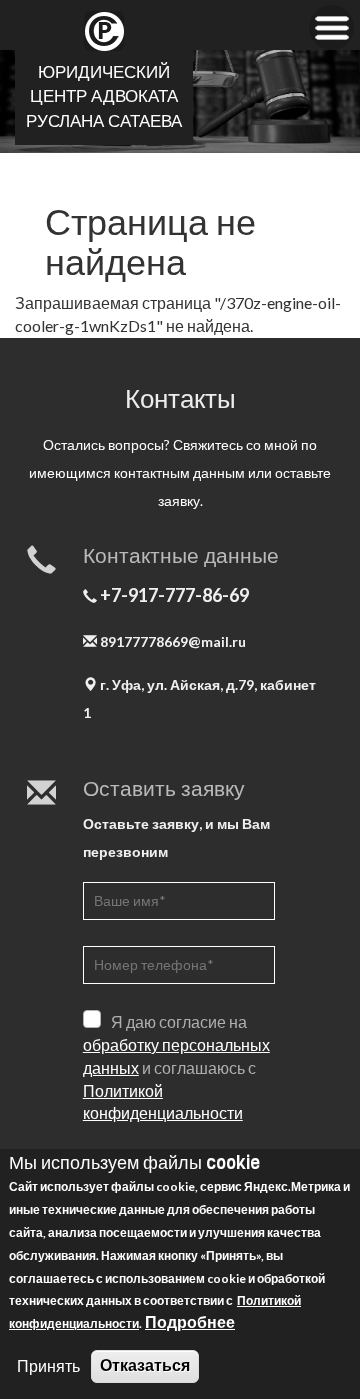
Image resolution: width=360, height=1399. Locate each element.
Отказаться (145, 1365)
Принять (48, 1365)
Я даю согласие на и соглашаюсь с (176, 1067)
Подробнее (190, 1321)
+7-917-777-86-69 (174, 596)
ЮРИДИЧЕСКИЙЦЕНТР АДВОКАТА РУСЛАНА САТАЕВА (104, 97)
